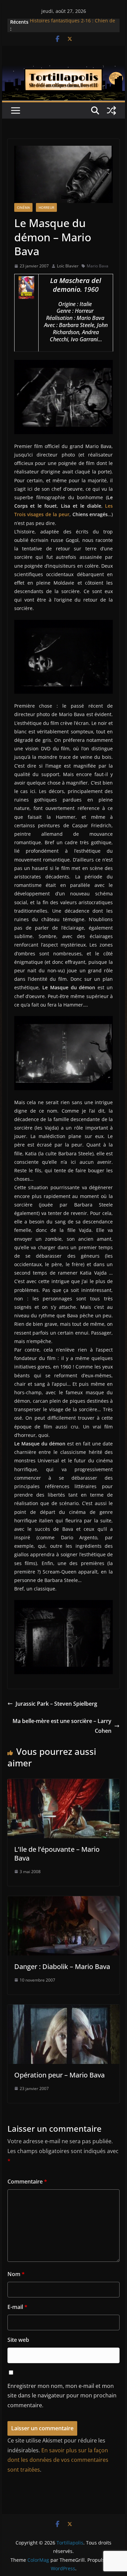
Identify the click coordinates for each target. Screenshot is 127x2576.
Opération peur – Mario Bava (59, 2075)
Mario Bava (98, 266)
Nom (16, 2274)
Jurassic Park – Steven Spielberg (56, 1704)
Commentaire (27, 2182)
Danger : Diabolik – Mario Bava (62, 1966)
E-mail (17, 2307)
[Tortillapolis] (64, 70)
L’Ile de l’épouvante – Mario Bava (57, 1854)
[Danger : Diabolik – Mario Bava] (64, 1901)
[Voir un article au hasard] (111, 110)
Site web (18, 2340)
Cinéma (23, 207)
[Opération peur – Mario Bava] (64, 2009)
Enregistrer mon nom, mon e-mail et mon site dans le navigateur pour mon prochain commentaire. (62, 2396)
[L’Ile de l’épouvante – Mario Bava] (64, 1784)
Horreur (46, 207)
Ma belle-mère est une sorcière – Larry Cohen (62, 1726)
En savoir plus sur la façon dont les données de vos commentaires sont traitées (58, 2460)
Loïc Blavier (68, 266)
